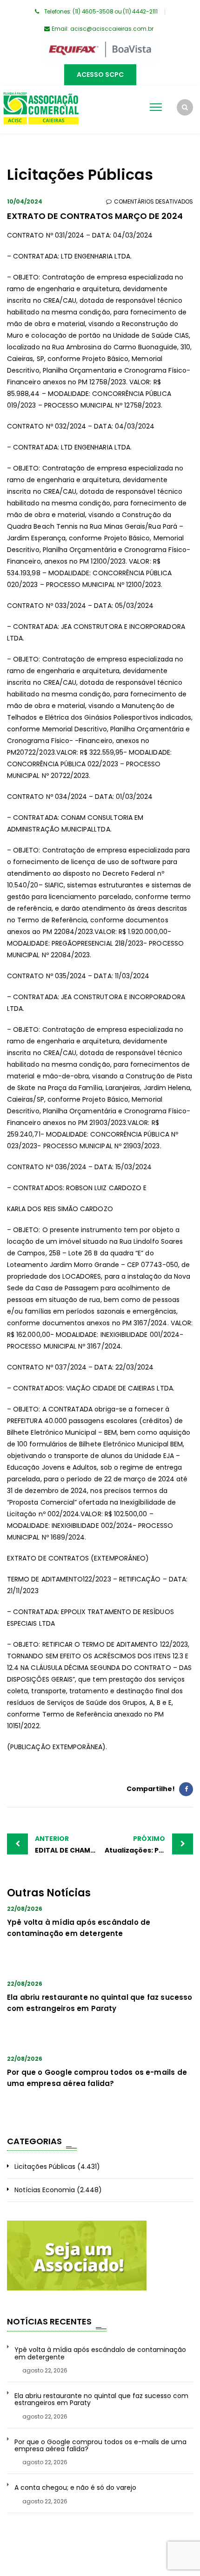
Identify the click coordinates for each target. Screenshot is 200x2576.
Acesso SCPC (100, 75)
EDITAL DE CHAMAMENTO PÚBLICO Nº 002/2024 (67, 1844)
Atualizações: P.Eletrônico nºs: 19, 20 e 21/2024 (149, 1844)
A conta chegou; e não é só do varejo (75, 2488)
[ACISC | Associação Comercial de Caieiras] (41, 109)
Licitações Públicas (45, 2167)
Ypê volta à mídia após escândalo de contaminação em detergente (100, 2354)
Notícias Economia (45, 2190)
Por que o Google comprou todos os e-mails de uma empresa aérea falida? (100, 2446)
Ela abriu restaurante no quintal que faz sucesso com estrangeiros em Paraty (101, 2400)
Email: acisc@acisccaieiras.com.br (103, 29)
